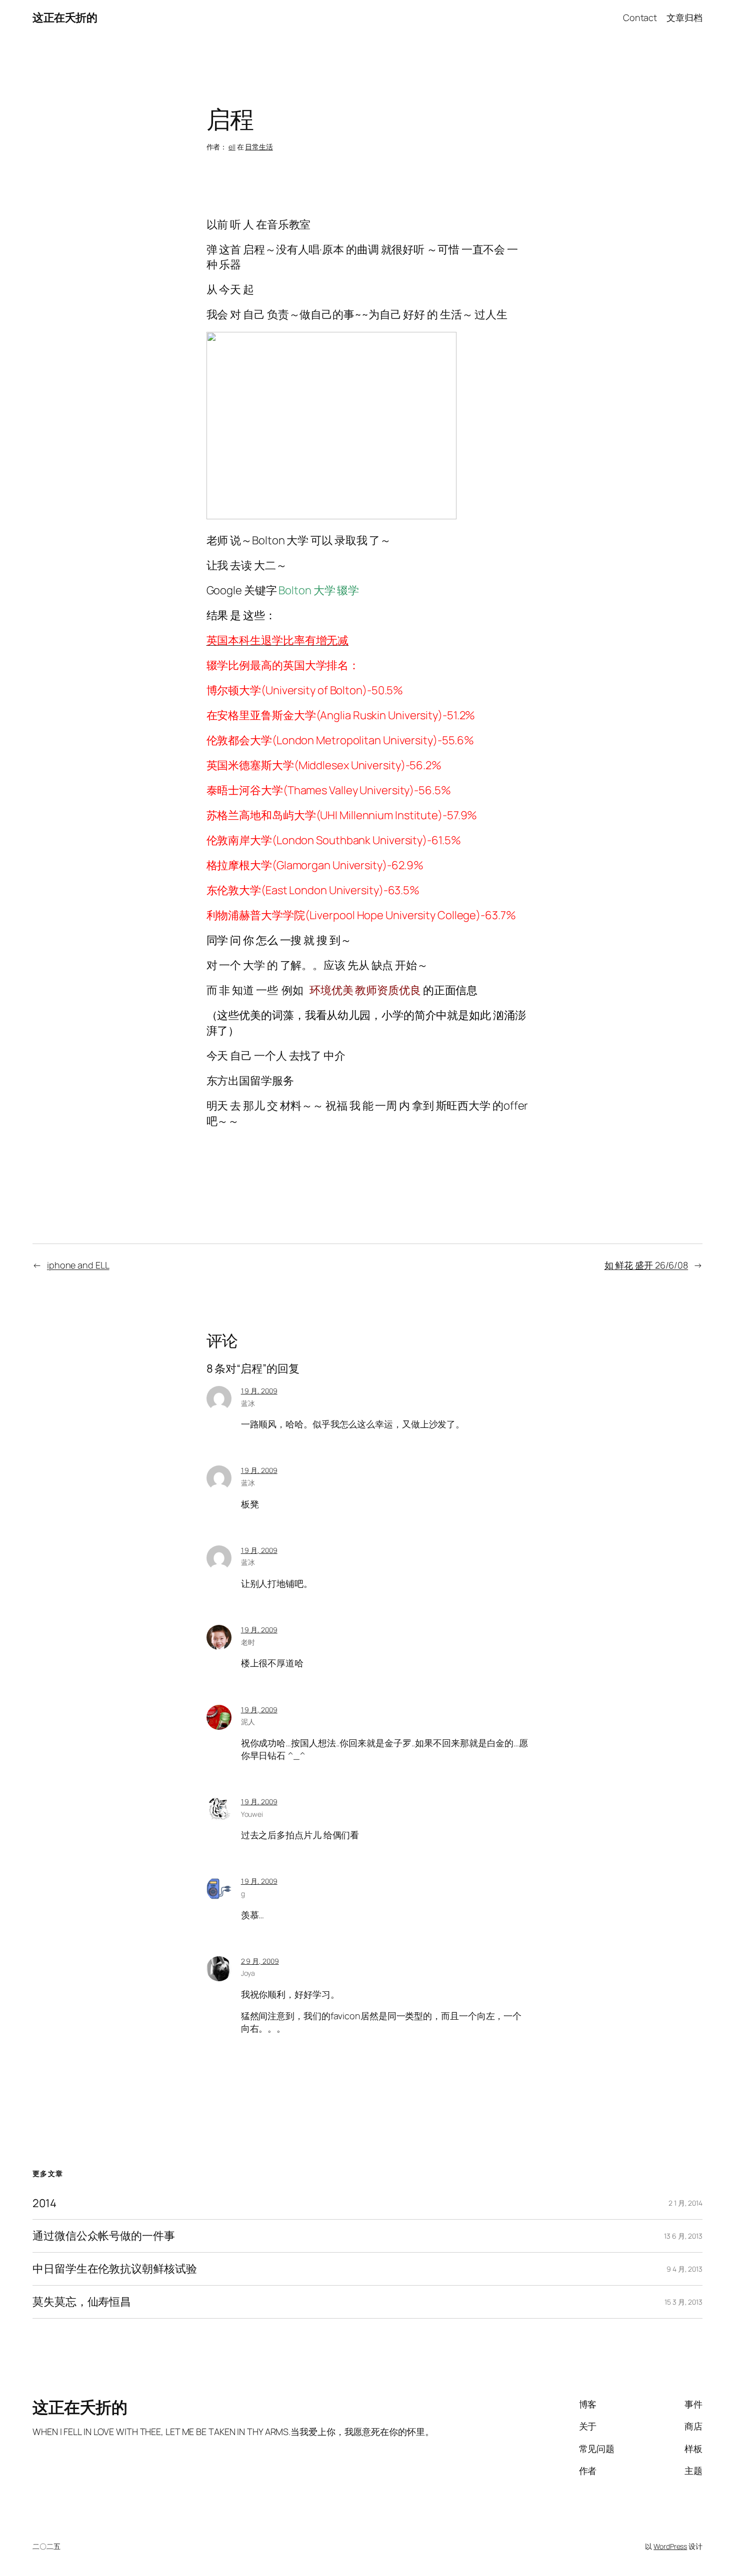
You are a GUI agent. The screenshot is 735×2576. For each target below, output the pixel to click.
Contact (640, 17)
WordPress (670, 2546)
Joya (248, 1973)
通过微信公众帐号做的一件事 (104, 2236)
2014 (44, 2203)
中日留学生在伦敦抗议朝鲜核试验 (115, 2269)
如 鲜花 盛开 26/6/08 (646, 1265)
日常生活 (259, 147)
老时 (248, 1642)
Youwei (252, 1814)
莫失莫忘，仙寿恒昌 (82, 2302)
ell (232, 147)
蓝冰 (248, 1403)
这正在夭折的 (65, 17)
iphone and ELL (78, 1265)
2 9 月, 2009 (260, 1961)
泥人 (248, 1722)
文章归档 (684, 17)
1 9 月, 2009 (259, 1391)
